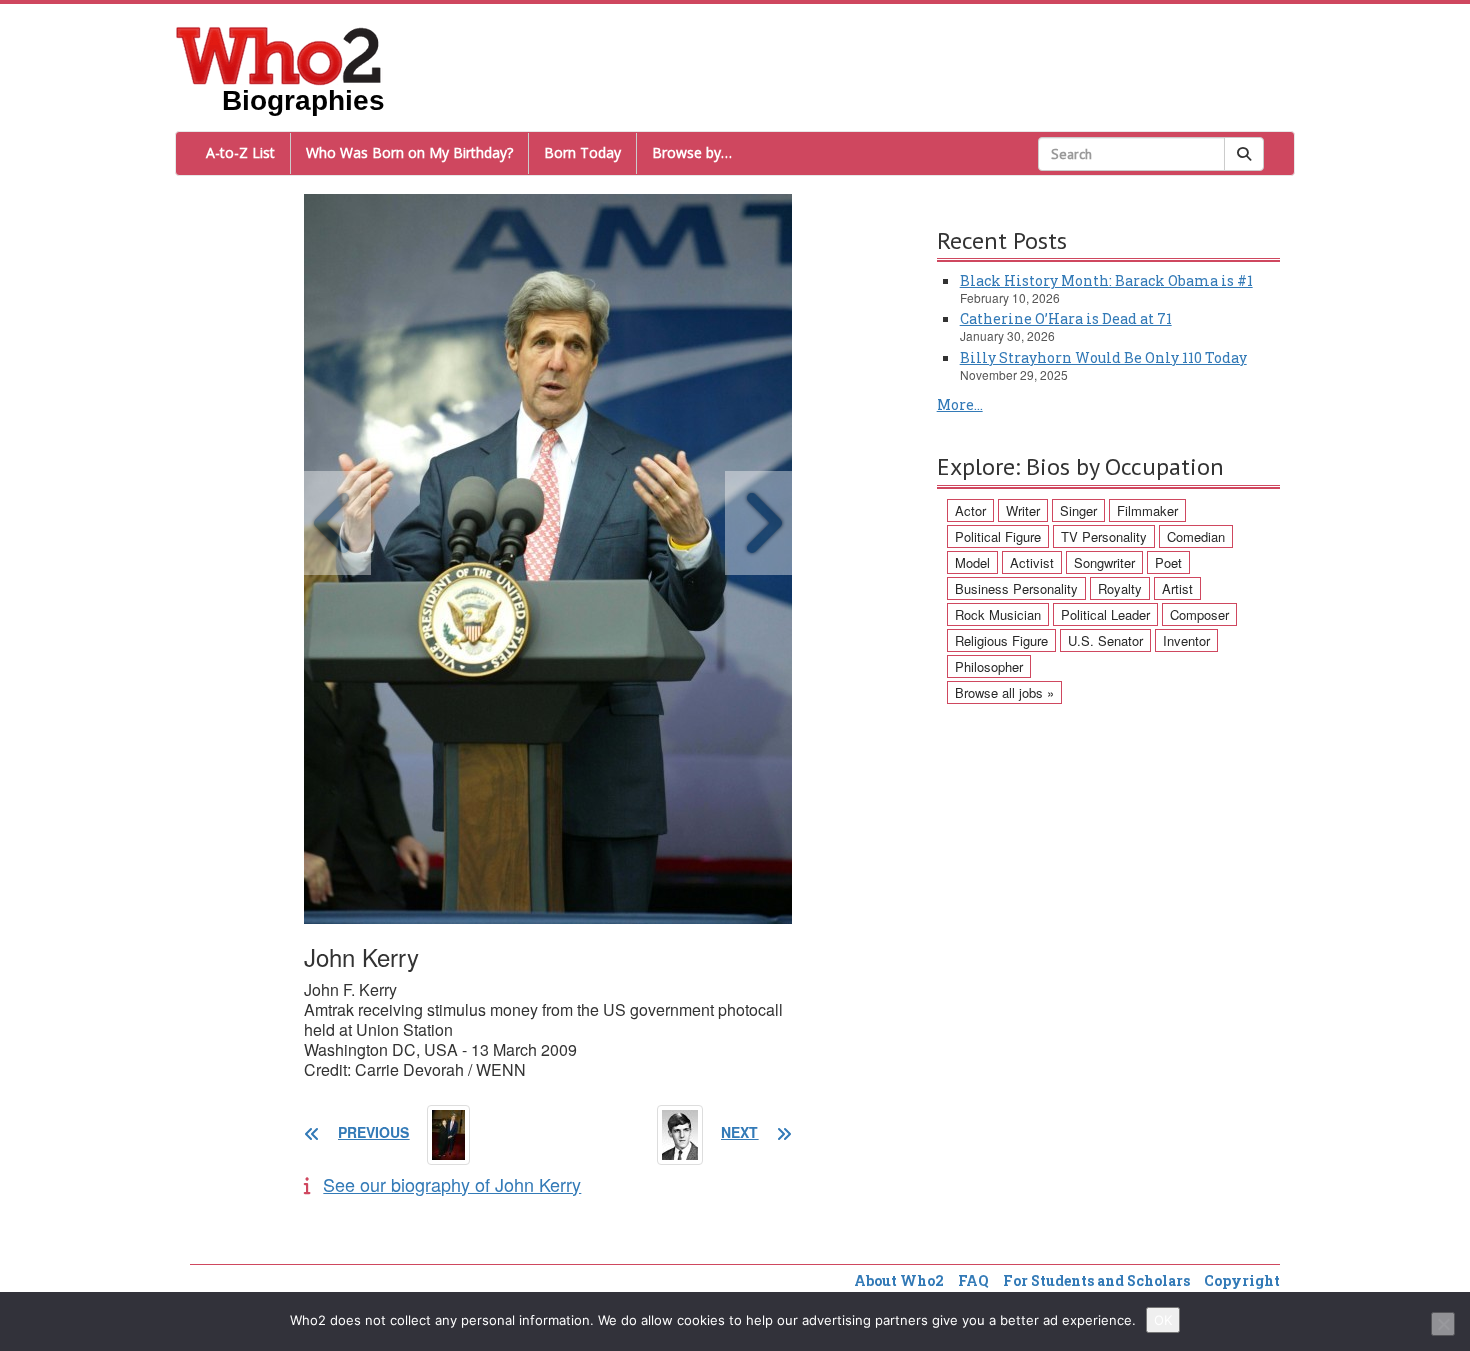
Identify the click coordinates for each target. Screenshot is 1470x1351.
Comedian (1196, 536)
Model (972, 562)
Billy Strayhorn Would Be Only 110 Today (1103, 357)
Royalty (1120, 588)
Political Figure (998, 536)
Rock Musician (998, 614)
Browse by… (692, 152)
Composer (1199, 614)
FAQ (973, 1280)
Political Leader (1105, 614)
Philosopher (989, 666)
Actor (970, 510)
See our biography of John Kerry (452, 1184)
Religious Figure (1001, 640)
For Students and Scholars (1096, 1280)
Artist (1177, 588)
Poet (1168, 562)
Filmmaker (1147, 510)
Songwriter (1104, 562)
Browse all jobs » (1004, 692)
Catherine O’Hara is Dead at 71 (1066, 318)
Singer (1078, 510)
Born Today (582, 152)
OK (1163, 1320)
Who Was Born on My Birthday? (409, 152)
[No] (1443, 1324)
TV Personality (1104, 536)
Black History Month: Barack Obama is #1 (1106, 280)
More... (960, 404)
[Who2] (279, 54)
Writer (1023, 510)
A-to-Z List (240, 152)
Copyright (1242, 1280)
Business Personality (1016, 588)
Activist (1032, 562)
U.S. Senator (1105, 640)
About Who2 (899, 1280)
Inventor (1186, 640)
